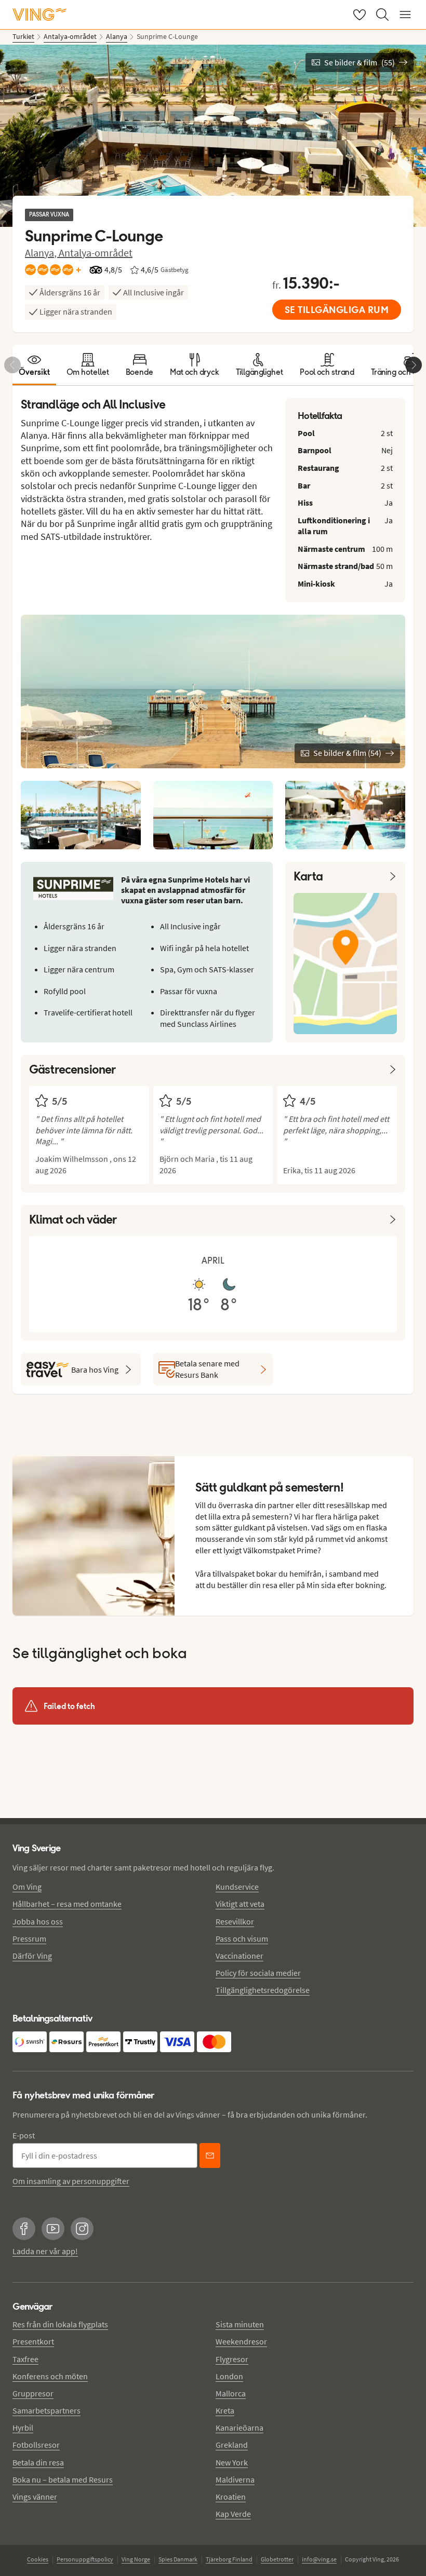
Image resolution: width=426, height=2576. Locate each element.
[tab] (34, 365)
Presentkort (33, 2341)
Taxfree (25, 2359)
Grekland (232, 2445)
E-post (24, 2135)
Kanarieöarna (239, 2428)
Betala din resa (38, 2462)
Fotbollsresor (36, 2445)
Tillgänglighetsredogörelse (263, 1990)
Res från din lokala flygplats (60, 2324)
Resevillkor (235, 1921)
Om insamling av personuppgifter (71, 2181)
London (229, 2376)
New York (232, 2462)
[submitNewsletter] (210, 2155)
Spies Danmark (178, 2559)
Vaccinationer (239, 1956)
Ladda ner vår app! (45, 2251)
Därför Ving (32, 1956)
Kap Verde (233, 2514)
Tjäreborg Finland (229, 2559)
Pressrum (29, 1938)
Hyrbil (23, 2428)
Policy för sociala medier (258, 1973)
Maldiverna (235, 2479)
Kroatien (231, 2497)
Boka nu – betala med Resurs (63, 2479)
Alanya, (42, 253)
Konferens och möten (50, 2376)
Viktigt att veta (240, 1904)
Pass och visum (242, 1938)
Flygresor (232, 2359)
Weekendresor (241, 2341)
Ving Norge (136, 2559)
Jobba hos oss (38, 1921)
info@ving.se (319, 2559)
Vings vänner (35, 2497)
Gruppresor (33, 2393)
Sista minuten (240, 2324)
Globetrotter (277, 2559)
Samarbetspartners (46, 2410)
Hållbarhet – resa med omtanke (67, 1904)
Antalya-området (96, 253)
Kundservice (237, 1887)
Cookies (38, 2559)
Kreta (225, 2410)
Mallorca (231, 2393)
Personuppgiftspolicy (85, 2559)
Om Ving (27, 1887)
